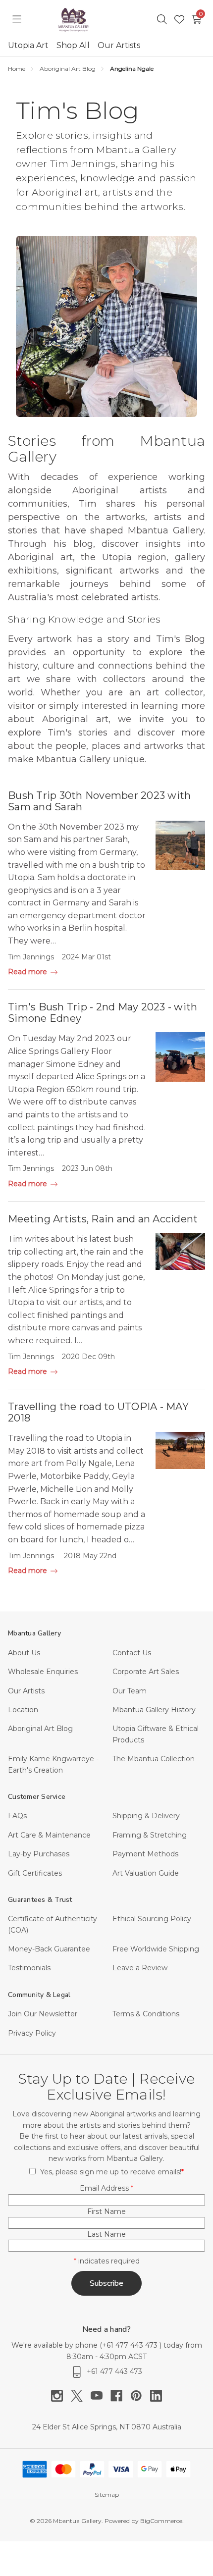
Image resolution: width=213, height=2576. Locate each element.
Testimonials (29, 1968)
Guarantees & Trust (40, 1900)
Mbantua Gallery (34, 1633)
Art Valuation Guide (146, 1873)
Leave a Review (140, 1968)
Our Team (130, 1691)
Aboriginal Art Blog (40, 1729)
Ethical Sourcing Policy (152, 1919)
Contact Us (132, 1653)
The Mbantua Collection (154, 1759)
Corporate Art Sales (146, 1672)
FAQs (17, 1816)
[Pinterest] (140, 2396)
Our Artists (119, 45)
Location (23, 1710)
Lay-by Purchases (39, 1854)
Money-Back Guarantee (49, 1949)
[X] (81, 2396)
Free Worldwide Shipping (156, 1949)
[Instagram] (61, 2396)
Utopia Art (28, 45)
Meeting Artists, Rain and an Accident (103, 1219)
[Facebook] (120, 2396)
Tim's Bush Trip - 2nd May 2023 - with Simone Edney (103, 1013)
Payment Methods (145, 1854)
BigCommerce (161, 2521)
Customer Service (37, 1797)
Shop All (73, 45)
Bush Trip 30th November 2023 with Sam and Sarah (99, 801)
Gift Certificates (35, 1873)
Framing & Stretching (150, 1835)
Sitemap (107, 2495)
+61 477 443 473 (131, 2345)
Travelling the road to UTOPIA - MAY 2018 (98, 1412)
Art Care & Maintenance (49, 1835)
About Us (24, 1653)
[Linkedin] (156, 2396)
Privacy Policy (32, 2033)
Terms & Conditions (146, 2014)
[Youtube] (101, 2396)
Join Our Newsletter (43, 2014)
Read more (28, 972)
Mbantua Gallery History (154, 1710)
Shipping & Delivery (146, 1816)
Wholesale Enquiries (43, 1672)
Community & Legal (39, 1995)
